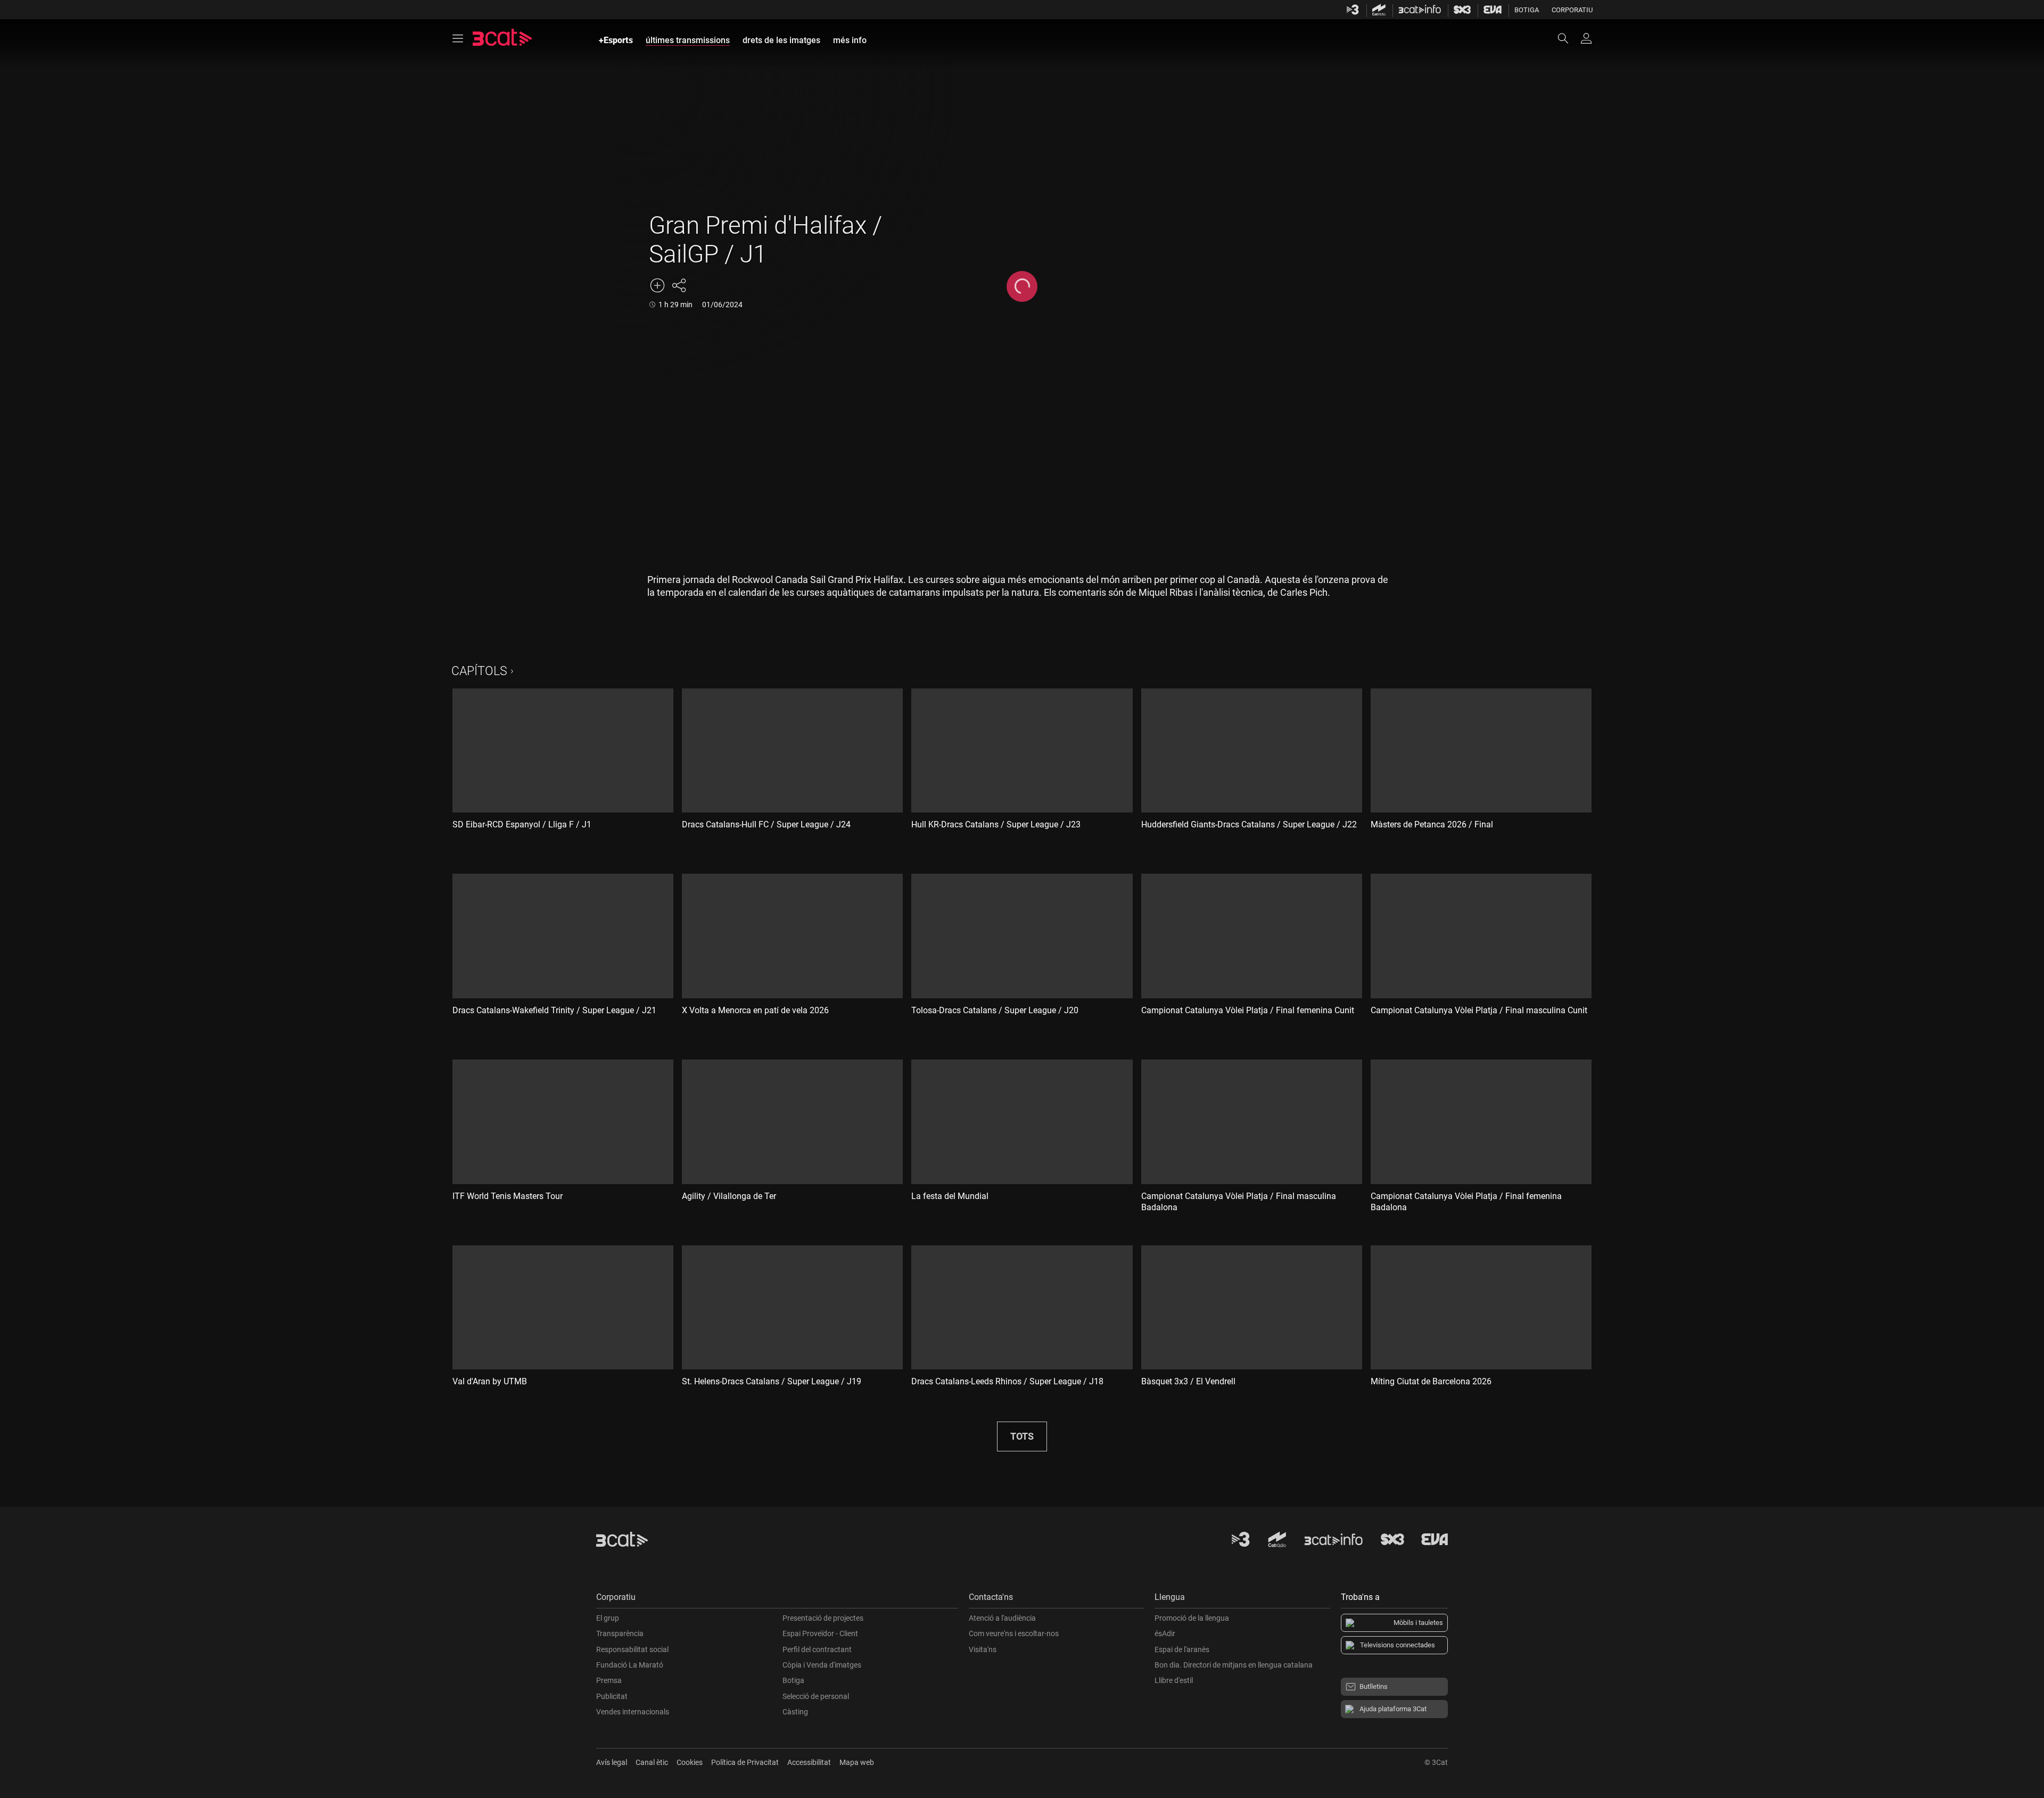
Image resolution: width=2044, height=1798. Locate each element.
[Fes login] (1586, 38)
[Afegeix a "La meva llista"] (657, 285)
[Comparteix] (679, 285)
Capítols (479, 671)
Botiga (1527, 10)
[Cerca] (1568, 38)
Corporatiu (1572, 10)
